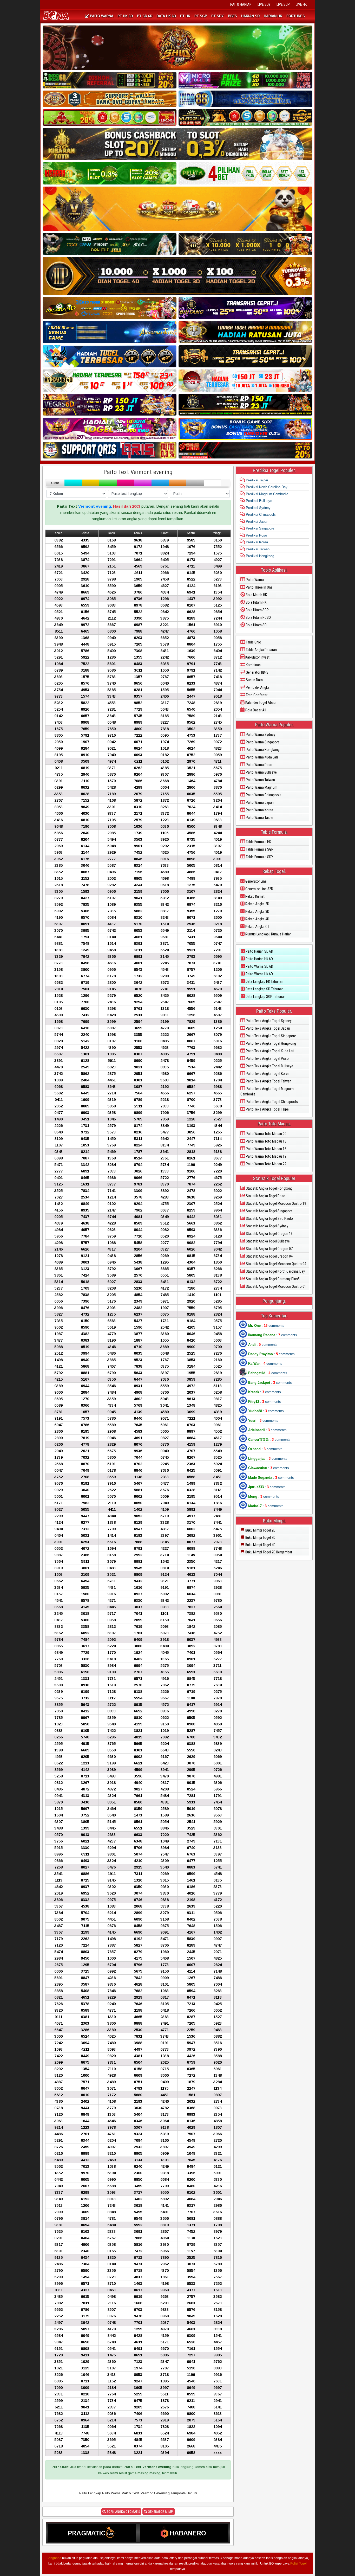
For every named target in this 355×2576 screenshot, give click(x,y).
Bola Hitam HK (256, 602)
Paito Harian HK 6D (259, 959)
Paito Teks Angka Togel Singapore (271, 1036)
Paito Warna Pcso (259, 765)
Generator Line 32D (259, 889)
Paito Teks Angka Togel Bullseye (269, 1066)
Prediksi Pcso (256, 535)
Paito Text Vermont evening (138, 472)
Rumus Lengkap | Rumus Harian (268, 934)
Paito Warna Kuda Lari (261, 757)
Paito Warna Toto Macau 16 (266, 1149)
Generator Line (256, 881)
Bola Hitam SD (256, 625)
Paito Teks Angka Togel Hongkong (271, 1043)
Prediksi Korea (256, 542)
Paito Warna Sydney (260, 735)
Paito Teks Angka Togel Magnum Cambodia (267, 1091)
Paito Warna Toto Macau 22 (266, 1164)
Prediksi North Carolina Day (266, 487)
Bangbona (54, 2558)
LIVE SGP (283, 4)
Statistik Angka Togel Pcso (265, 1196)
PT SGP (201, 16)
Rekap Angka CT (257, 927)
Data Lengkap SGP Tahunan (265, 997)
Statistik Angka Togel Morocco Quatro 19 (276, 1203)
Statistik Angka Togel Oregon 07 (269, 1249)
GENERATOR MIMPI (160, 2512)
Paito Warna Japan (259, 802)
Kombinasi (253, 665)
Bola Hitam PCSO (258, 617)
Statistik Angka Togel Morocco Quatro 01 (276, 1286)
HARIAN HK (273, 16)
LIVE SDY (264, 4)
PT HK (185, 16)
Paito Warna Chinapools (263, 795)
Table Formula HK (258, 842)
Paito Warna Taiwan (260, 780)
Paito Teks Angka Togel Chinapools (271, 1102)
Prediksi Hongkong (259, 556)
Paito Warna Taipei (259, 818)
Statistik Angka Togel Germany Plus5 (272, 1279)
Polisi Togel (298, 2564)
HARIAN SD (250, 16)
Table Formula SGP (259, 849)
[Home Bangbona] (57, 16)
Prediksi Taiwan (257, 549)
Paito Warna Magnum (261, 787)
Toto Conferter (256, 695)
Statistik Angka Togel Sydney (267, 1226)
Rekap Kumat (255, 896)
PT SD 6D (145, 16)
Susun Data (254, 680)
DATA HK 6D (166, 16)
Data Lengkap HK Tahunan (264, 981)
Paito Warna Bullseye (261, 772)
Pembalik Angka (257, 687)
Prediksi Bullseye (258, 501)
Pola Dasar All (255, 710)
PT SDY (218, 16)
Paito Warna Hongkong (262, 750)
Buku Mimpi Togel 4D (260, 1545)
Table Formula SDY (259, 857)
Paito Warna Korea (259, 810)
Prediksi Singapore (259, 528)
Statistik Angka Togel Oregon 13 (269, 1234)
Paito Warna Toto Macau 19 (266, 1156)
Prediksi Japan (257, 522)
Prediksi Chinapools (260, 515)
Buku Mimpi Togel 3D (260, 1538)
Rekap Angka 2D (257, 904)
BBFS (232, 16)
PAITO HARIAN (241, 4)
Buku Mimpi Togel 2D (260, 1530)
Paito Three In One (259, 587)
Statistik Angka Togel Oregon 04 (269, 1256)
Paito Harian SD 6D (259, 951)
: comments (266, 1326)
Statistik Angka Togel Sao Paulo (269, 1219)
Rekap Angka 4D (257, 919)
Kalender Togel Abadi (260, 703)
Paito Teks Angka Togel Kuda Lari (270, 1051)
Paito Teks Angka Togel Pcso (267, 1059)
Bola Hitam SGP (257, 610)
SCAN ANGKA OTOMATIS (123, 2512)
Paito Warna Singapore (262, 742)
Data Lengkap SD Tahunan (264, 989)
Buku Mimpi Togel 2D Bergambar (268, 1552)
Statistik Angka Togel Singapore (269, 1211)
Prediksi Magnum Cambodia (267, 494)
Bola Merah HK (256, 595)
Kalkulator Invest (257, 657)
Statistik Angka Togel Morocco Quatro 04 (276, 1264)
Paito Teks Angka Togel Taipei (267, 1109)
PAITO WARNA (101, 16)
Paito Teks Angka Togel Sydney (268, 1021)
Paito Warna (254, 580)
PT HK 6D (125, 16)
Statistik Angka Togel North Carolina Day (275, 1271)
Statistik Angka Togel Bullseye (267, 1241)
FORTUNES (296, 16)
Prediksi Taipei (256, 480)
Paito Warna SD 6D (259, 966)
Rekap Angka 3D (257, 911)
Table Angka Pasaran (261, 650)
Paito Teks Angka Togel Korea (267, 1074)
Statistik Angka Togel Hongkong (269, 1188)
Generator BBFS (257, 672)
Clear (55, 483)
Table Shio (253, 642)
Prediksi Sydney (258, 508)
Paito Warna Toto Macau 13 (266, 1141)
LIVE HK (301, 4)
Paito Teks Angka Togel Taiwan (268, 1081)
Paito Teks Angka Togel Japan (268, 1028)
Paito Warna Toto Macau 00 (266, 1134)
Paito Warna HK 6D (259, 974)
